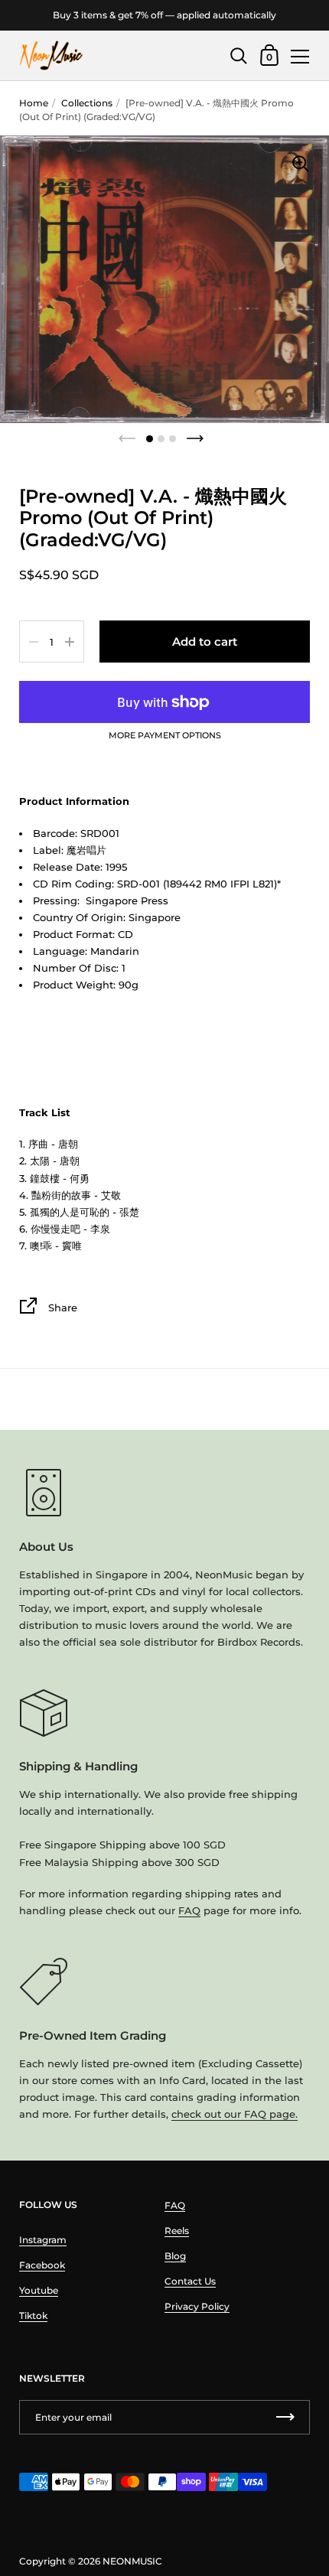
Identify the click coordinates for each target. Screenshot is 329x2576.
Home (34, 103)
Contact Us (190, 2281)
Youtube (39, 2290)
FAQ (189, 1910)
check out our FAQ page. (235, 2114)
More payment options (165, 736)
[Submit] (285, 2417)
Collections (87, 103)
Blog (175, 2256)
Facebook (42, 2265)
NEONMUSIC (132, 2561)
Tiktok (33, 2315)
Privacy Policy (197, 2306)
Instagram (43, 2240)
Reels (177, 2231)
